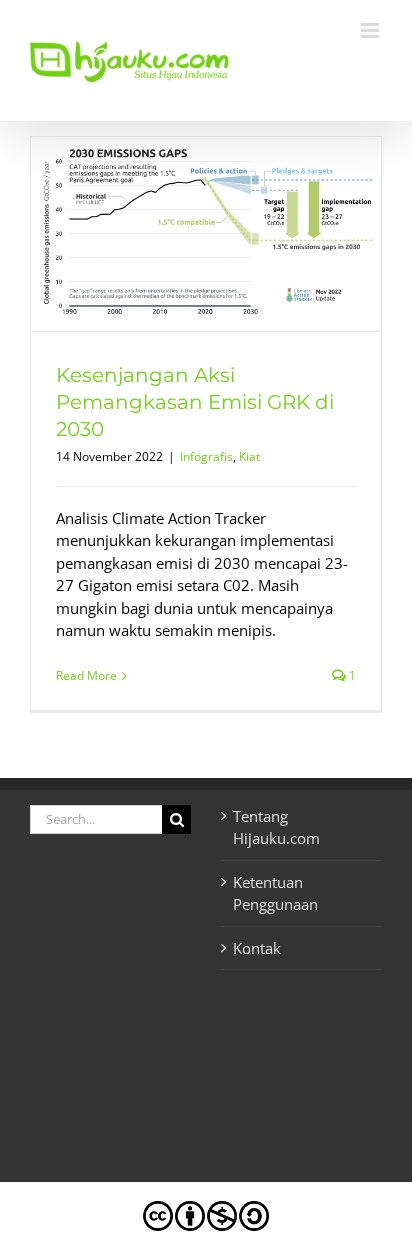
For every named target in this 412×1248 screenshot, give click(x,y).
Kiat (249, 456)
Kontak (257, 948)
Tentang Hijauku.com (276, 827)
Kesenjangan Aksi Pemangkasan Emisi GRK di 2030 (195, 402)
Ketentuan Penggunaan (275, 893)
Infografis (206, 456)
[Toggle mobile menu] (371, 30)
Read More (86, 675)
